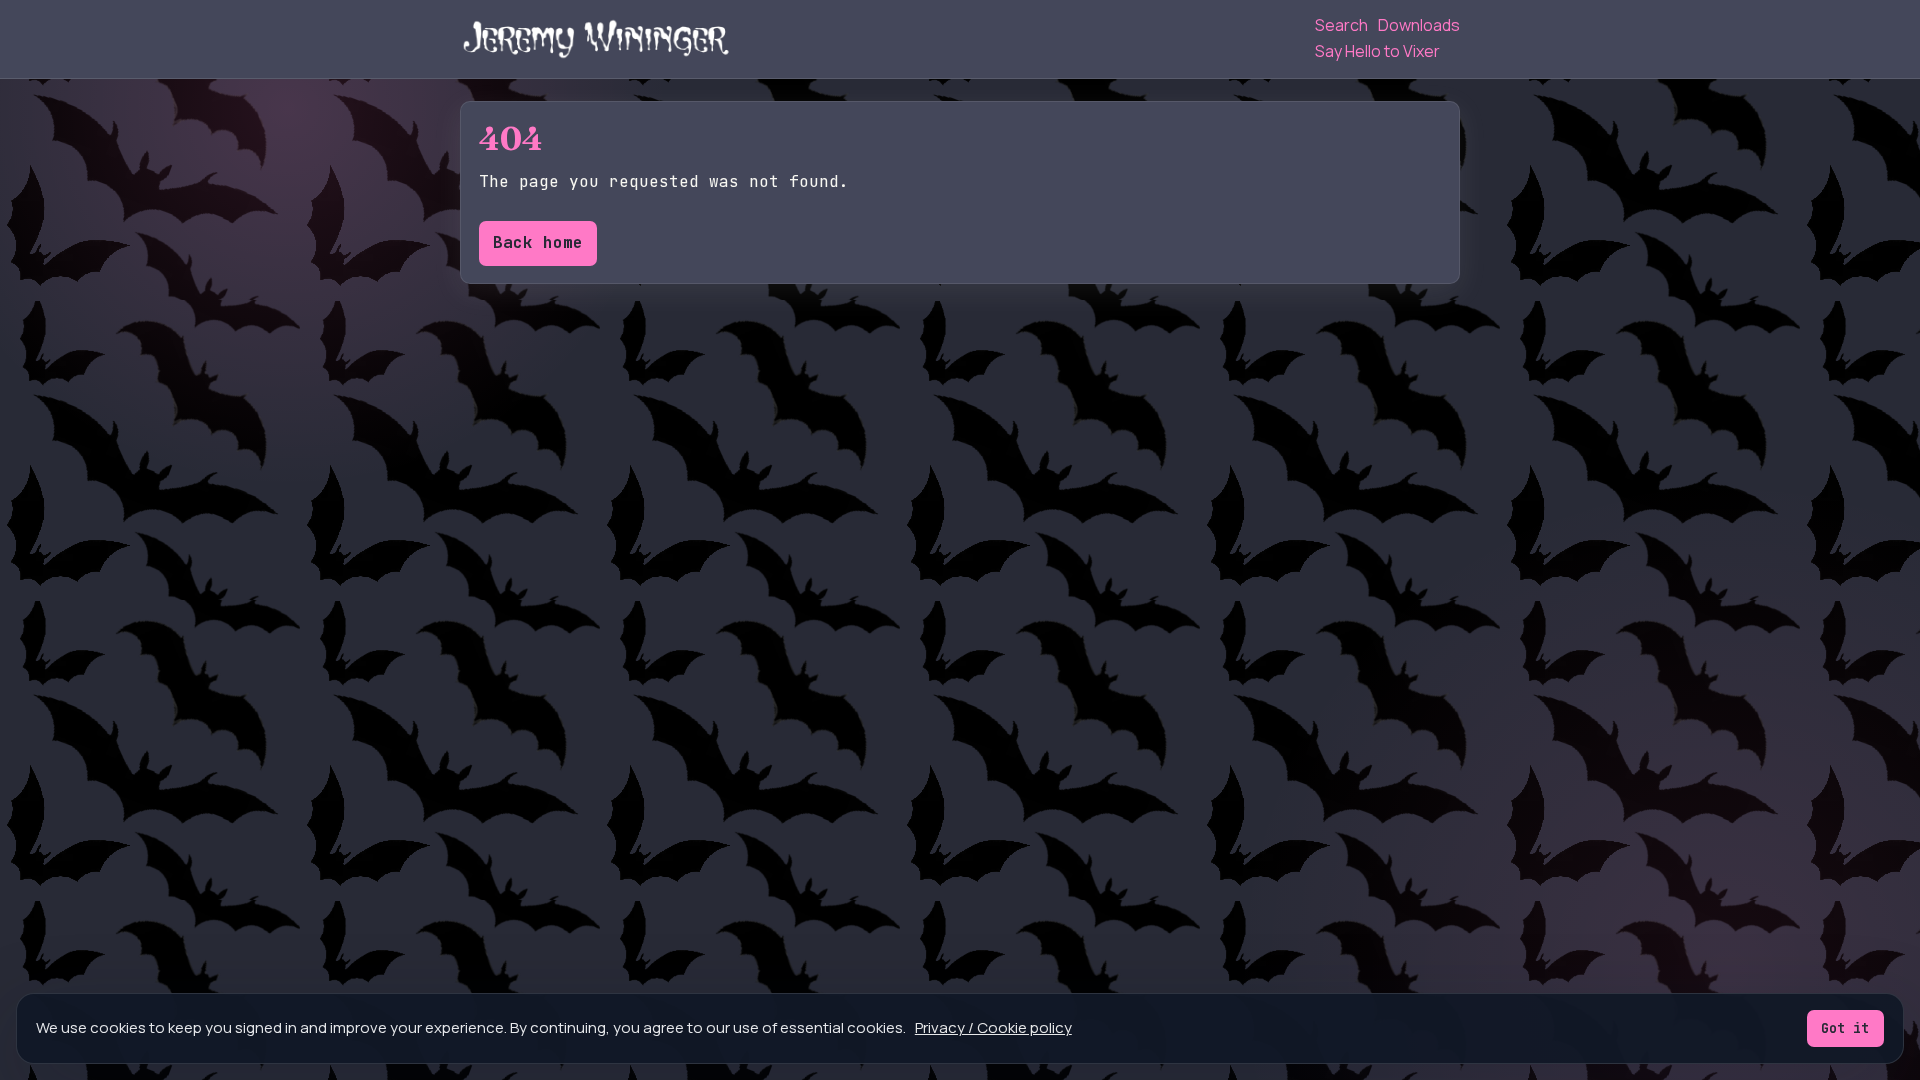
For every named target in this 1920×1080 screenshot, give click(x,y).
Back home (538, 242)
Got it (1845, 1028)
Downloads (1419, 25)
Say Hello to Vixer (1377, 51)
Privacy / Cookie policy (993, 1027)
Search (1341, 25)
